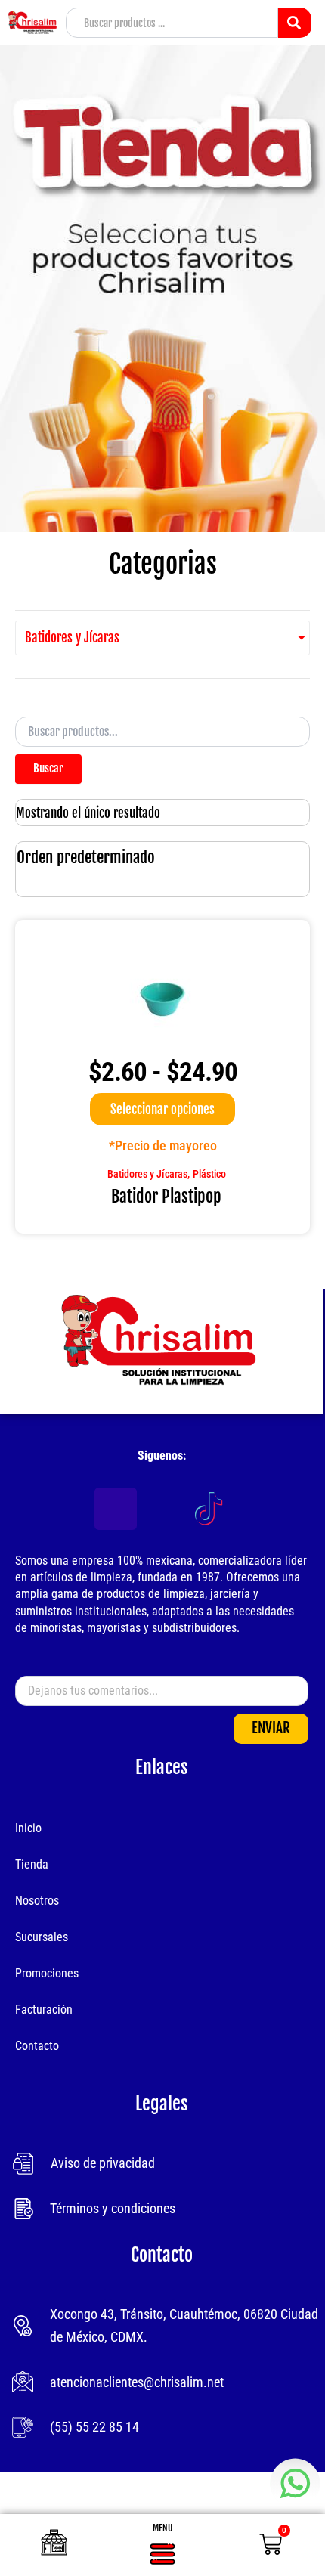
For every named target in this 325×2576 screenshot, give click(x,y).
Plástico (209, 1174)
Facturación (44, 2009)
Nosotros (37, 1901)
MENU (162, 2528)
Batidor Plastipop (166, 1196)
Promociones (47, 1973)
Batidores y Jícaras (147, 1174)
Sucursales (42, 1937)
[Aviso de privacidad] (23, 2164)
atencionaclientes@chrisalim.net (137, 2382)
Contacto (37, 2046)
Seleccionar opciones (162, 1109)
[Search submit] (295, 23)
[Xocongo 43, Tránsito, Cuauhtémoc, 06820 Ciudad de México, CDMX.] (23, 2326)
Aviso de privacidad (103, 2163)
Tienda (32, 1864)
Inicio (28, 1828)
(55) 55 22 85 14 (94, 2427)
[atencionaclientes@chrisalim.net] (23, 2382)
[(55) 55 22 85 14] (23, 2427)
